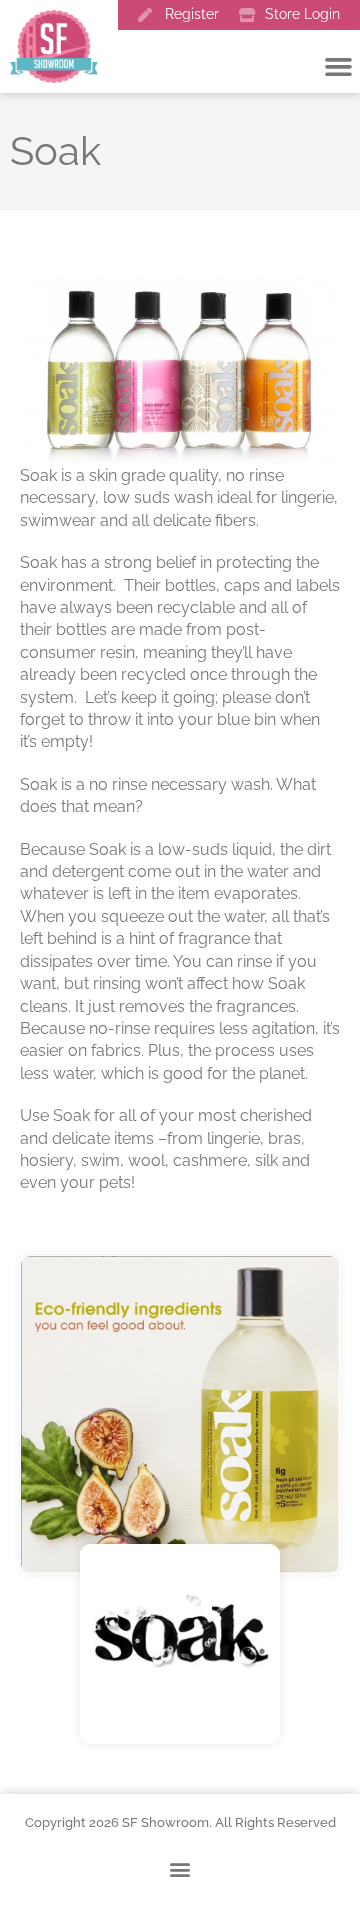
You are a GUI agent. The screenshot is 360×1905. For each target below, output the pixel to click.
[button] (180, 1868)
